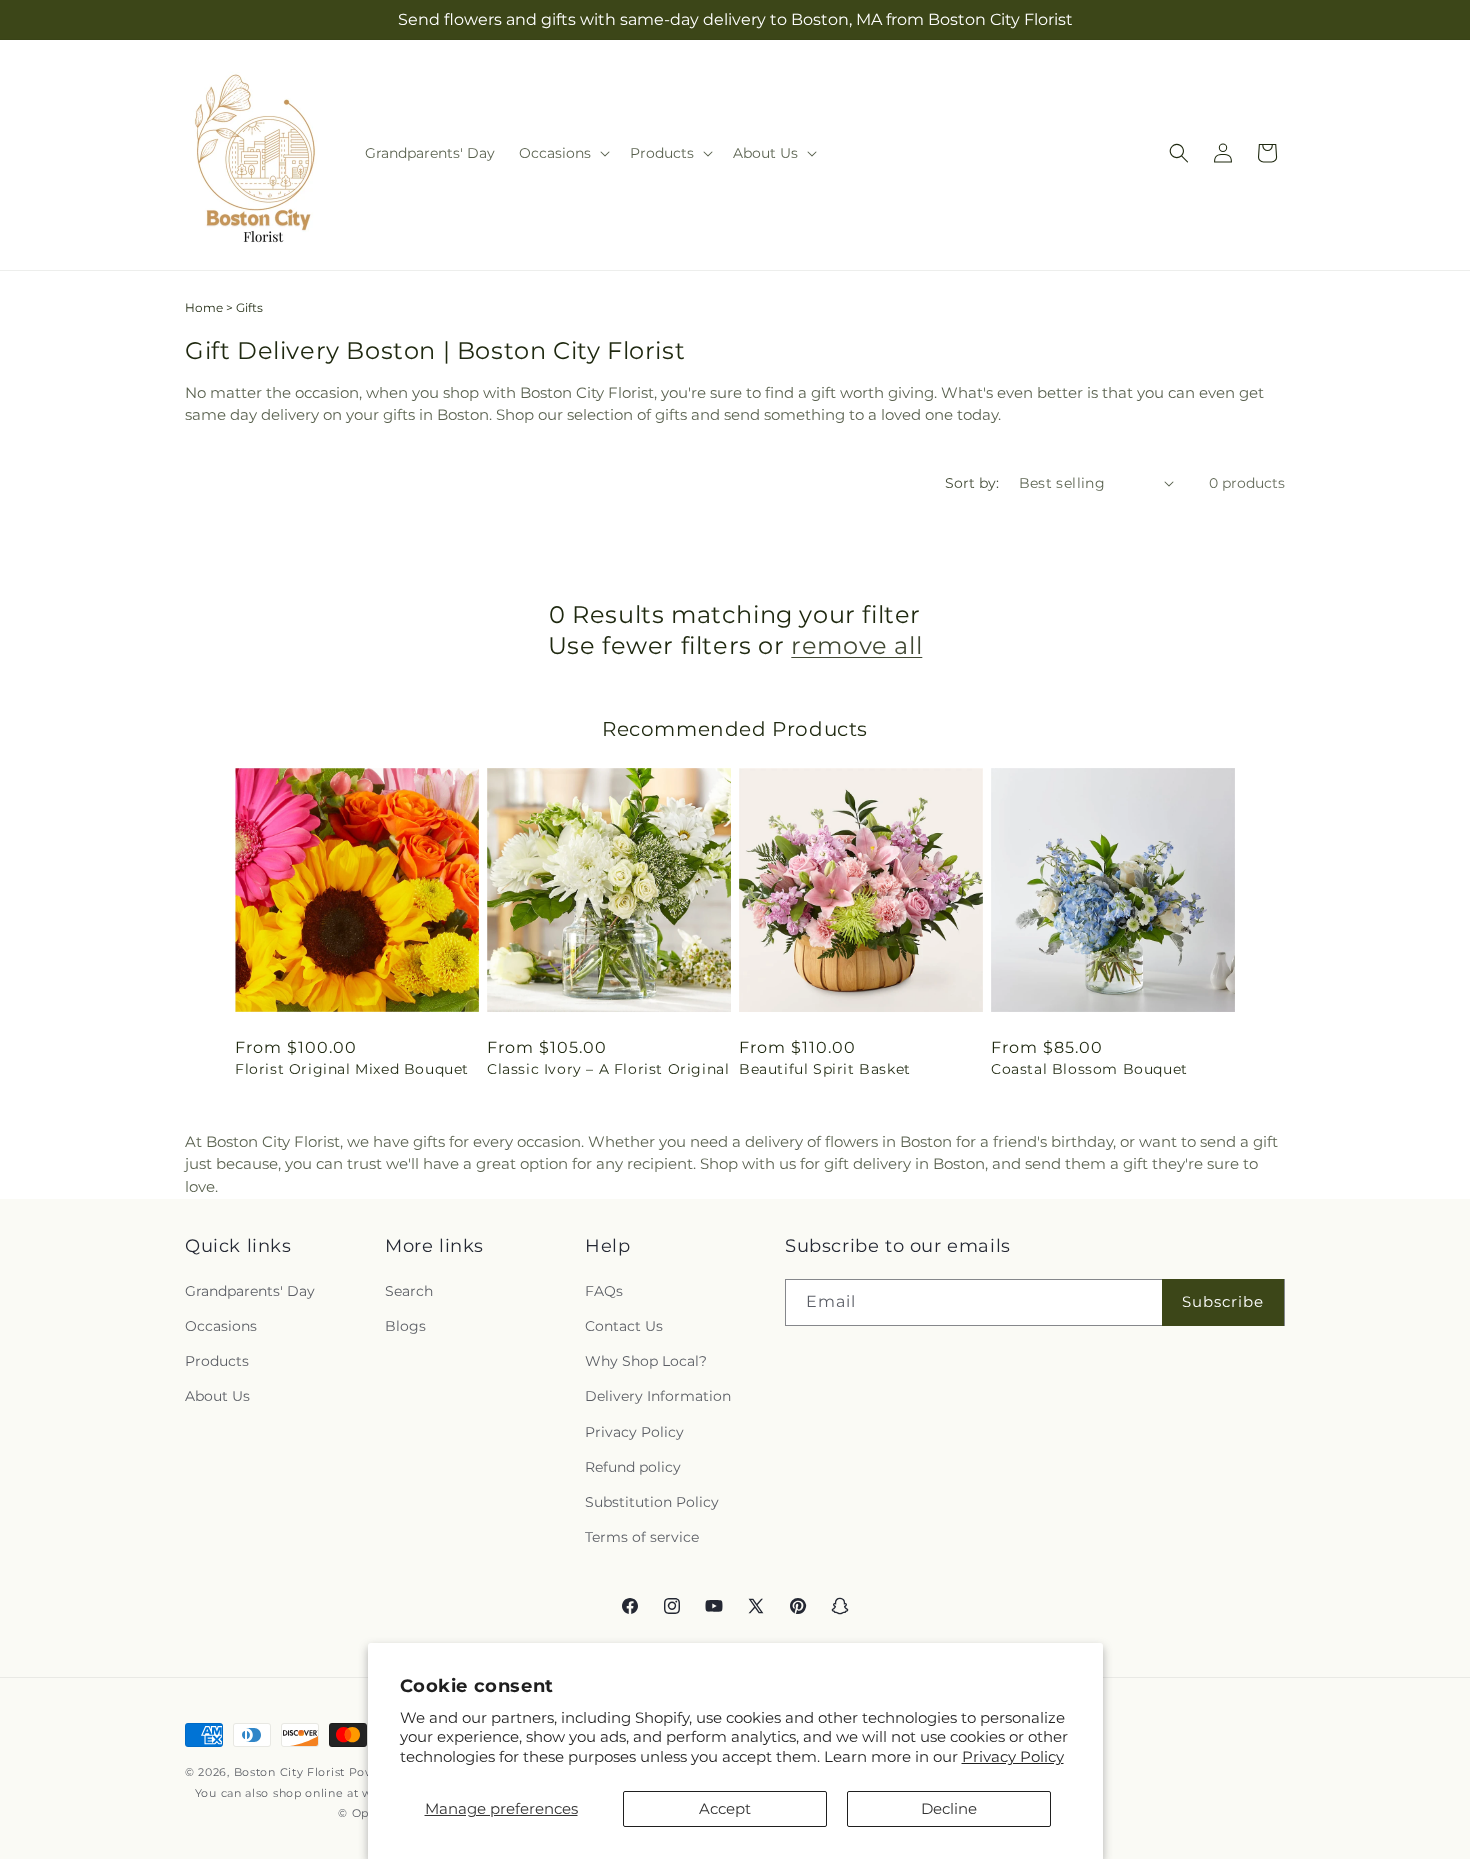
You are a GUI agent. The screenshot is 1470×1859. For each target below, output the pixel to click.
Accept (725, 1808)
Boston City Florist (289, 1772)
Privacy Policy (1013, 1756)
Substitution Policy (652, 1501)
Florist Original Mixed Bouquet (352, 1069)
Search (409, 1290)
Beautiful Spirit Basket (825, 1069)
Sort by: (972, 483)
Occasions (221, 1326)
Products (217, 1361)
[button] (562, 153)
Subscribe (1223, 1301)
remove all (856, 645)
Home (204, 307)
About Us (217, 1396)
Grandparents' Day (250, 1290)
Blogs (405, 1326)
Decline (949, 1808)
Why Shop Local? (646, 1361)
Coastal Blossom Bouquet (1089, 1069)
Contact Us (624, 1326)
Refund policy (633, 1466)
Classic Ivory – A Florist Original (608, 1069)
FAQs (604, 1290)
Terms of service (642, 1537)
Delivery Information (658, 1396)
